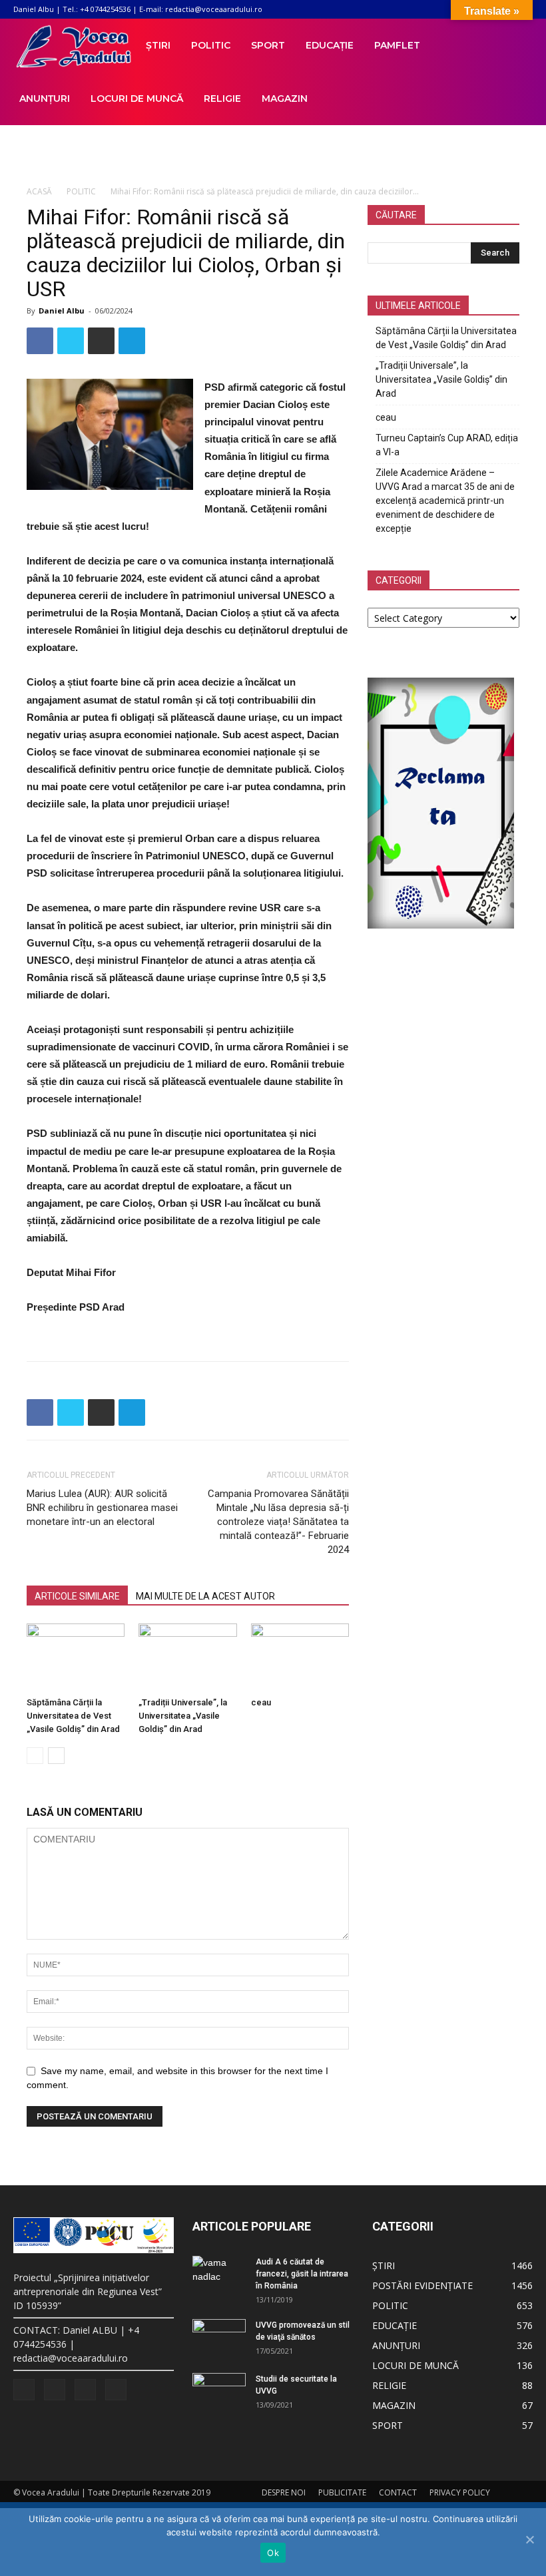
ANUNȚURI (45, 99)
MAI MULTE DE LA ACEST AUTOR (205, 1596)
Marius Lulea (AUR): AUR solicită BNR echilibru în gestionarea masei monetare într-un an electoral (102, 1508)
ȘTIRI (158, 45)
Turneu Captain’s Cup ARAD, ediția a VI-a (447, 445)
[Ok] (529, 2539)
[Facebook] (24, 2390)
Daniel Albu (62, 311)
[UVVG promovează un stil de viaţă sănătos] (219, 2338)
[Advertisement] (273, 154)
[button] (517, 46)
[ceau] (300, 1657)
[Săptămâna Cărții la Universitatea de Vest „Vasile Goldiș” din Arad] (76, 1657)
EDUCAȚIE (330, 45)
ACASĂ (39, 191)
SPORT (268, 45)
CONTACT (398, 2492)
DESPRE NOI (284, 2492)
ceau (261, 1702)
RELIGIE (222, 99)
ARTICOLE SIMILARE (77, 1596)
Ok (273, 2553)
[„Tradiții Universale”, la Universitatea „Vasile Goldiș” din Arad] (187, 1657)
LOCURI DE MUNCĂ (137, 99)
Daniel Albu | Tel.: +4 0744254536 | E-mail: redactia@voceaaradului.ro (138, 9)
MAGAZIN (285, 99)
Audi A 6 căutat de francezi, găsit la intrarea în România (302, 2274)
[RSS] (55, 2390)
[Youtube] (116, 2390)
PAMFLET (397, 45)
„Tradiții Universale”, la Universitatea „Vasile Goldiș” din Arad (183, 1716)
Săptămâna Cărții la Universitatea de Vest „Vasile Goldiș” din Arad (73, 1716)
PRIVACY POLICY (460, 2492)
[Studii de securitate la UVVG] (219, 2392)
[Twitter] (85, 2390)
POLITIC (211, 45)
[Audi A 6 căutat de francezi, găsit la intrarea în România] (219, 2270)
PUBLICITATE (342, 2492)
